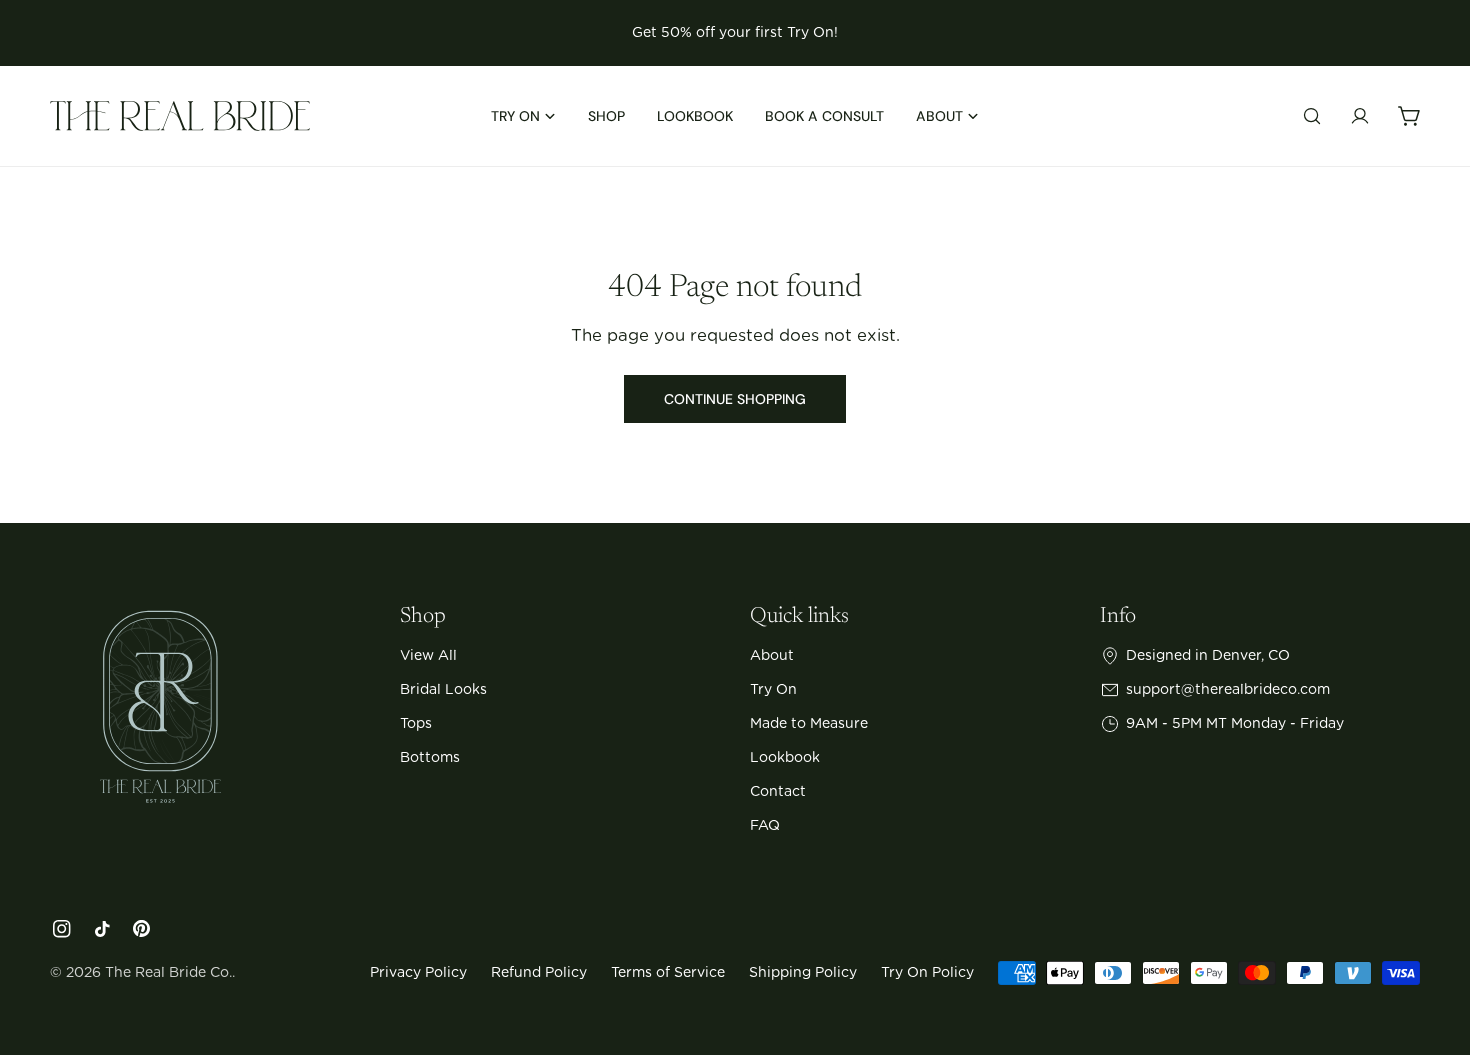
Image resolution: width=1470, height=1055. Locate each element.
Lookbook (785, 758)
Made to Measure (809, 724)
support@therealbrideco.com (1228, 690)
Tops (416, 724)
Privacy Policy (418, 973)
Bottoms (430, 758)
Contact (778, 792)
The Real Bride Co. (168, 973)
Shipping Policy (803, 973)
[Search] (1312, 116)
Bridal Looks (443, 690)
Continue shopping (735, 399)
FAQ (765, 826)
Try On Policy (927, 973)
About (772, 656)
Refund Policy (539, 973)
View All (428, 656)
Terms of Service (668, 973)
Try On (773, 690)
